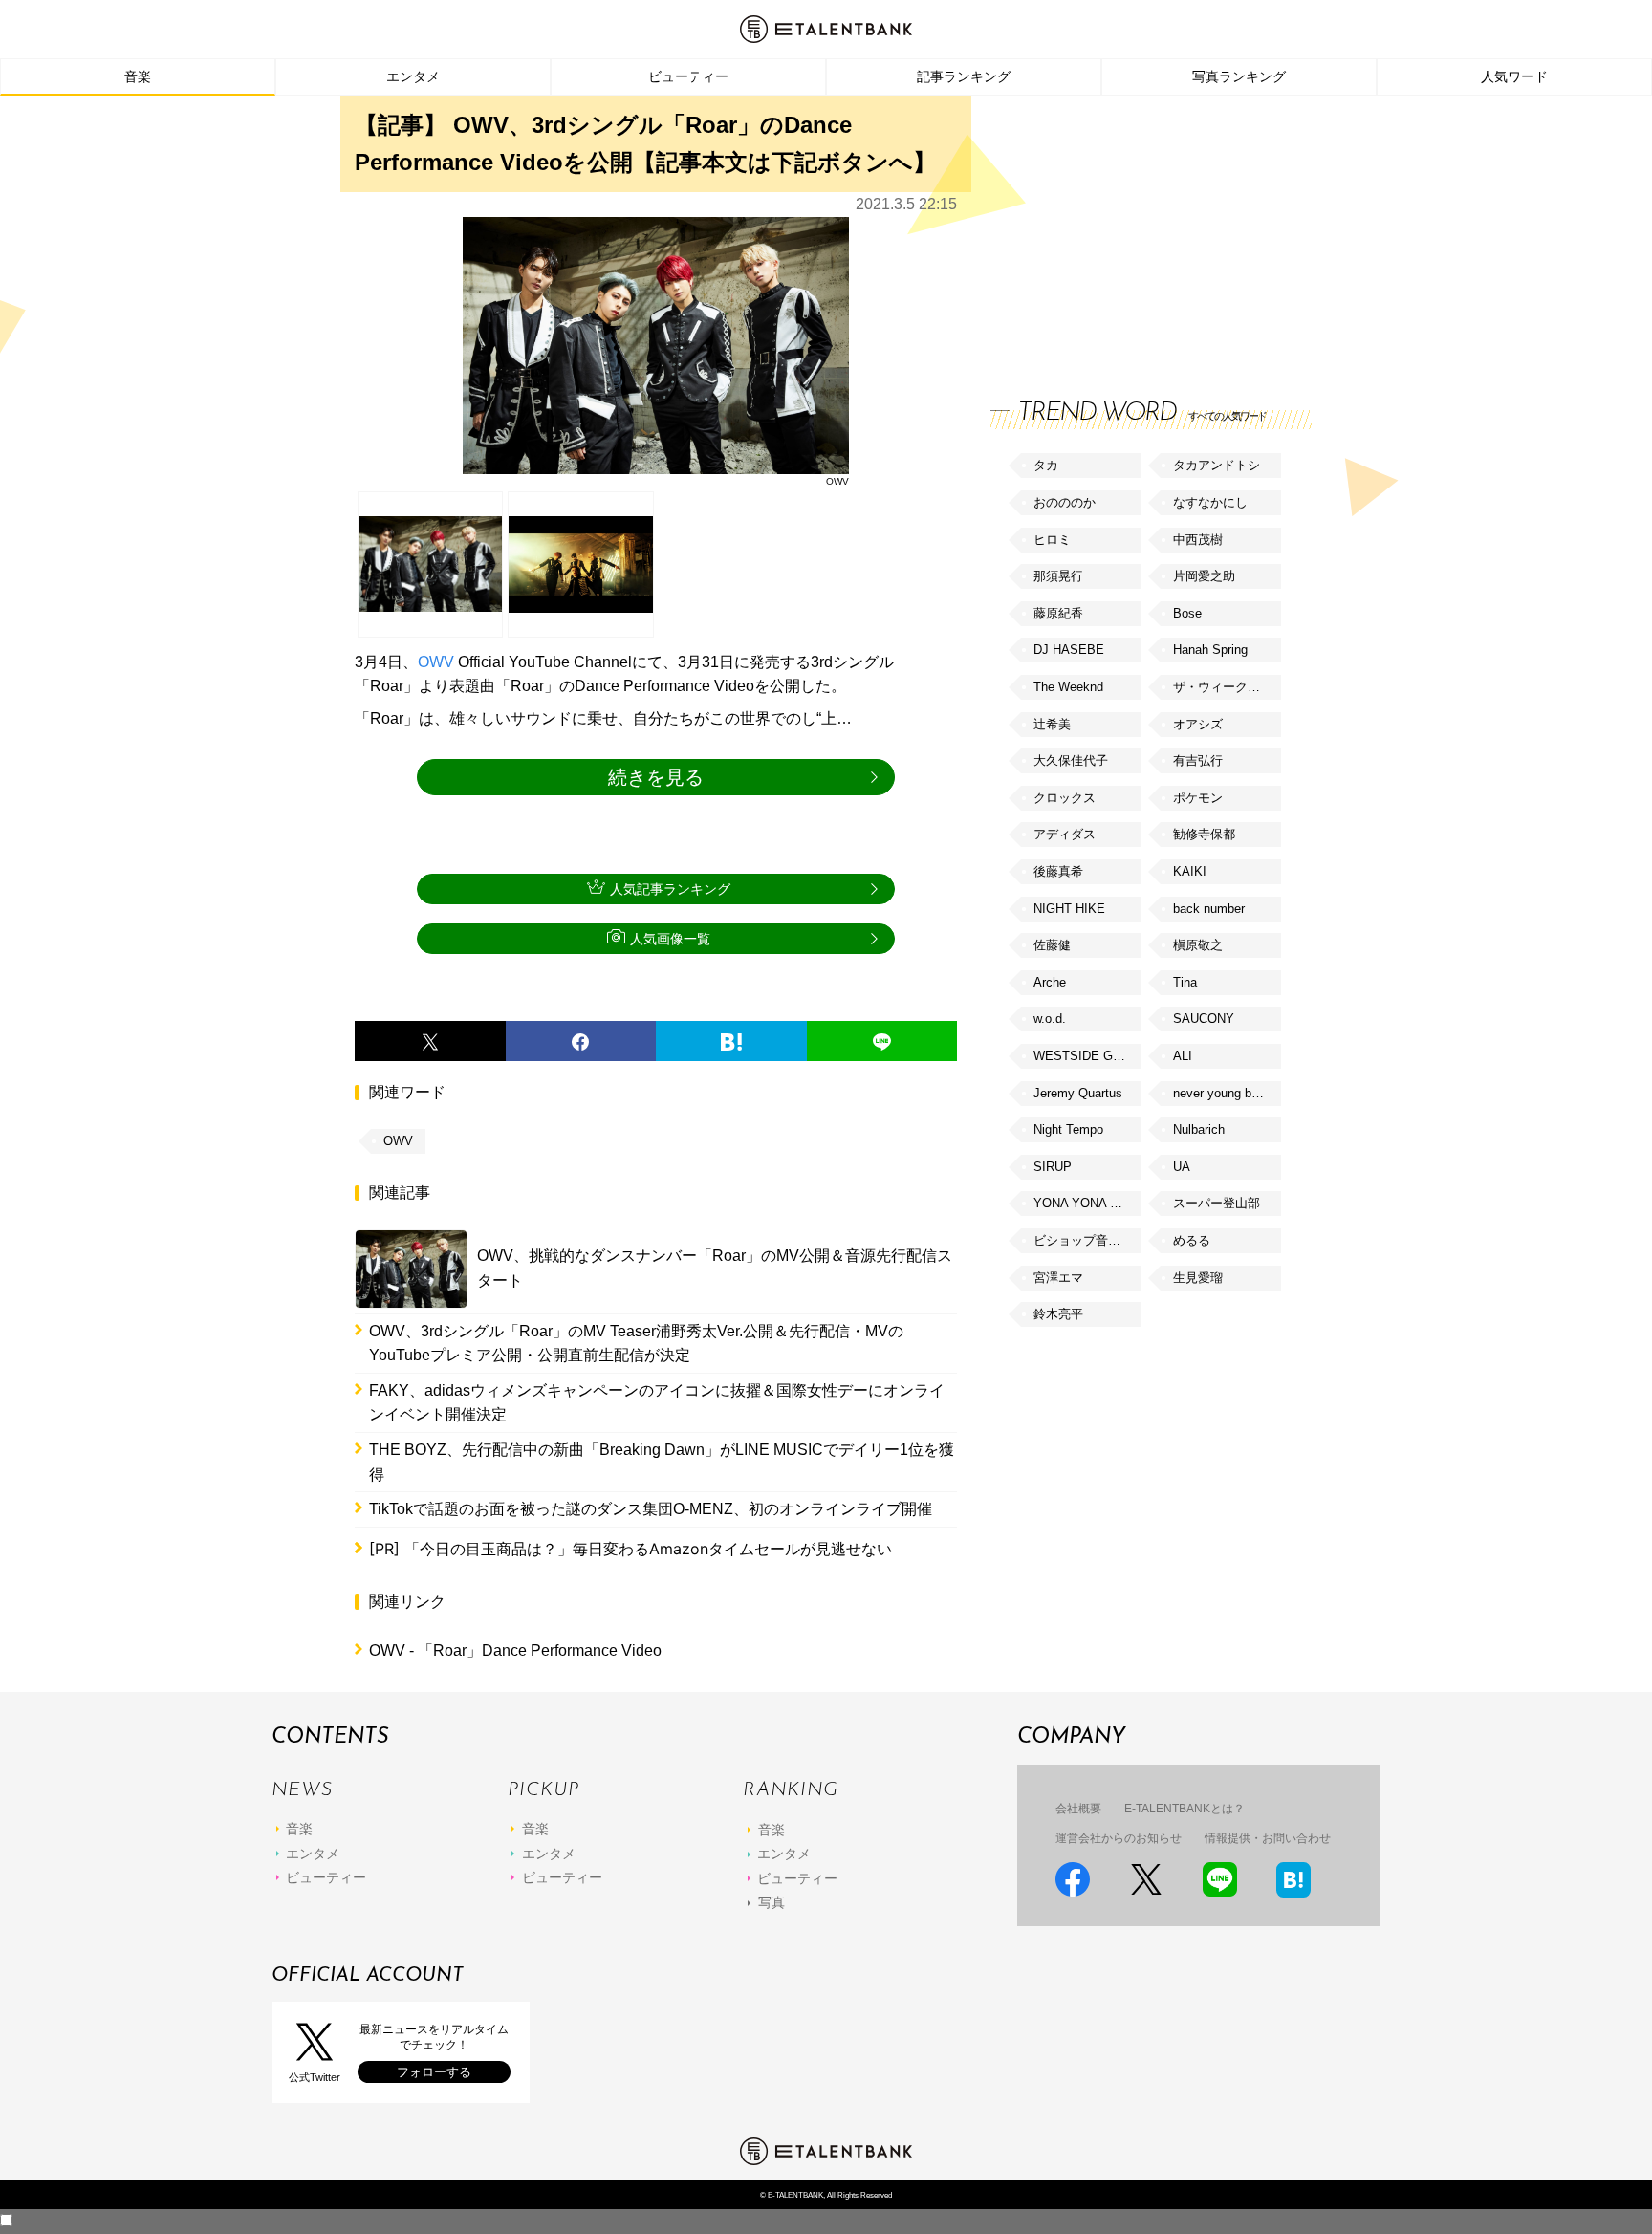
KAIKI (1190, 871)
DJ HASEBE (1069, 650)
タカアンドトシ (1217, 465)
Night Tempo (1068, 1129)
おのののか (1065, 502)
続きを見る (656, 777)
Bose (1187, 613)
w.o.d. (1050, 1019)
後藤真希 (1058, 871)
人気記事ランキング (670, 889)
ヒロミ (1052, 540)
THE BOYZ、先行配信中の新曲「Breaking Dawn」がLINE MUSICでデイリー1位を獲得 (662, 1462)
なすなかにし (1210, 502)
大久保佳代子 (1071, 760)
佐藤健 (1052, 945)
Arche (1050, 982)
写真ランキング (1239, 76)
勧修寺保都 (1204, 834)
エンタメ (413, 76)
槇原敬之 (1198, 945)
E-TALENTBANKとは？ (1185, 1809)
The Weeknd (1068, 687)
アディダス (1065, 834)
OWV (436, 662)
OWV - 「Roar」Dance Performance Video (515, 1650)
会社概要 (1078, 1809)
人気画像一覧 (670, 939)
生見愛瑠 (1198, 1278)
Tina (1185, 982)
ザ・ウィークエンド (1227, 687)
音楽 (138, 76)
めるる (1192, 1240)
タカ (1046, 465)
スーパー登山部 (1217, 1203)
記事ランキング (964, 76)
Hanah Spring (1210, 650)
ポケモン (1198, 798)
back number (1209, 909)
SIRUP (1053, 1167)
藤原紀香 (1058, 613)
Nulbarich (1199, 1129)
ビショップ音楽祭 (1083, 1240)
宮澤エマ (1058, 1278)
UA (1182, 1167)
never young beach (1226, 1093)
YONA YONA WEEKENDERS (1087, 1203)
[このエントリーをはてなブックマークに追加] (731, 1041)
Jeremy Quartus (1078, 1093)
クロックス (1065, 798)
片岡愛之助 (1204, 576)
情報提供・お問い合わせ (1268, 1838)
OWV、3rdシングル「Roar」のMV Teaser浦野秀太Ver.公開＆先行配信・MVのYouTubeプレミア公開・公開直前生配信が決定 (636, 1344)
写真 (772, 1902)
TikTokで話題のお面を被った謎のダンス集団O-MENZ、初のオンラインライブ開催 (651, 1509)
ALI (1183, 1056)
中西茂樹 (1198, 540)
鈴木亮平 (1058, 1314)
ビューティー (688, 76)
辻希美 (1052, 724)
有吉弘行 (1198, 760)
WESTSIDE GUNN (1086, 1056)
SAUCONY (1204, 1019)
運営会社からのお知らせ (1119, 1838)
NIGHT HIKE (1069, 909)
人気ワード (1514, 76)
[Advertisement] (1134, 229)
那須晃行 (1058, 576)
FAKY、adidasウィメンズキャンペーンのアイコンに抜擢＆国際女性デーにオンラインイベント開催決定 (657, 1403)
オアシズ (1198, 724)
